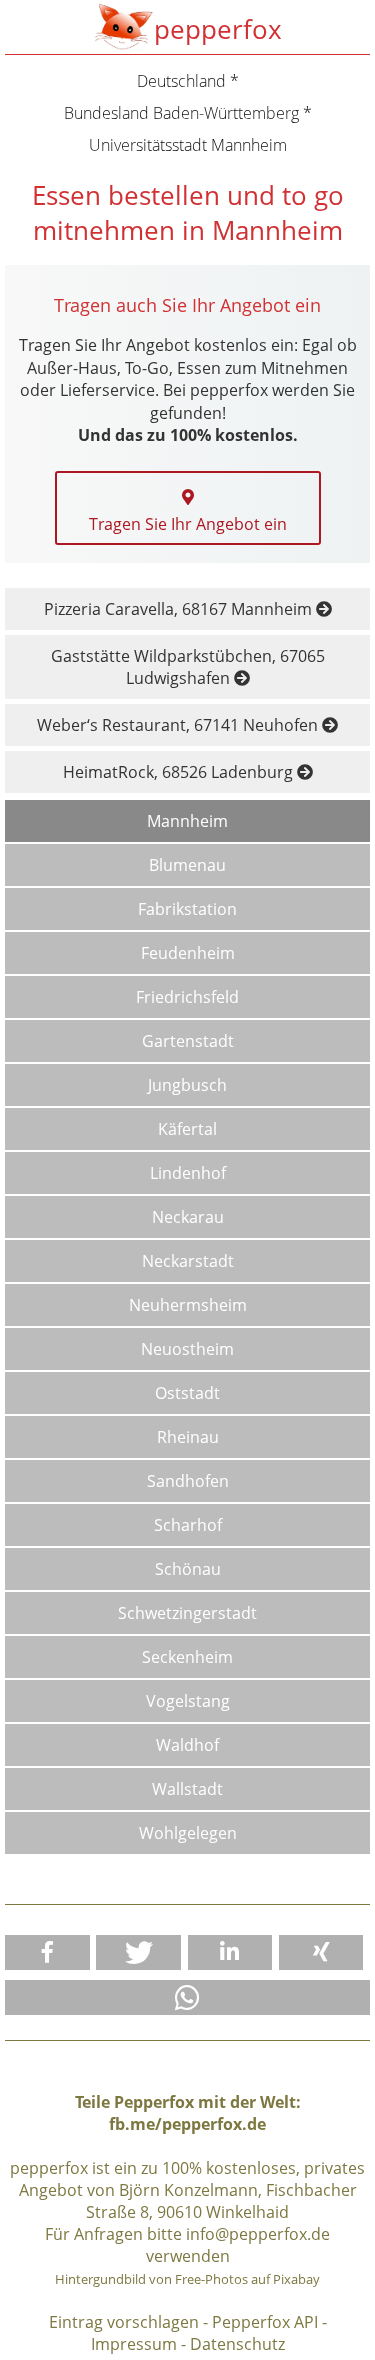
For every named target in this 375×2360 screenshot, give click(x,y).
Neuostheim (187, 1349)
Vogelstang (188, 1701)
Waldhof (187, 1745)
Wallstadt (187, 1789)
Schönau (188, 1569)
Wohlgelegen (188, 1833)
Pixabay (296, 2279)
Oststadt (187, 1393)
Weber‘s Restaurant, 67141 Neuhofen (179, 725)
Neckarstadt (188, 1261)
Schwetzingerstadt (187, 1613)
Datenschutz (237, 2344)
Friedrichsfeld (187, 997)
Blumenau (187, 865)
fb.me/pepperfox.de (187, 2124)
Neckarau (188, 1217)
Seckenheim (187, 1657)
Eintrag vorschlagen (124, 2322)
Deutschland (181, 81)
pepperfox (218, 29)
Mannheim (187, 821)
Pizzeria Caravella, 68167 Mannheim (180, 609)
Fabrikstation (187, 909)
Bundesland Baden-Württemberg (181, 113)
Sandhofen (188, 1481)
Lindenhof (188, 1173)
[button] (47, 1952)
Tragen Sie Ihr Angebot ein (188, 524)
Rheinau (188, 1437)
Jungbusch (187, 1085)
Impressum (134, 2344)
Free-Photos (211, 2279)
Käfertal (187, 1129)
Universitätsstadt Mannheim (188, 145)
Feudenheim (188, 953)
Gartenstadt (188, 1041)
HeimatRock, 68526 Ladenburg (180, 772)
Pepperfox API (265, 2322)
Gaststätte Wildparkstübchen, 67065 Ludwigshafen (188, 667)
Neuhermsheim (188, 1305)
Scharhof (188, 1525)
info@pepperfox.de (258, 2234)
